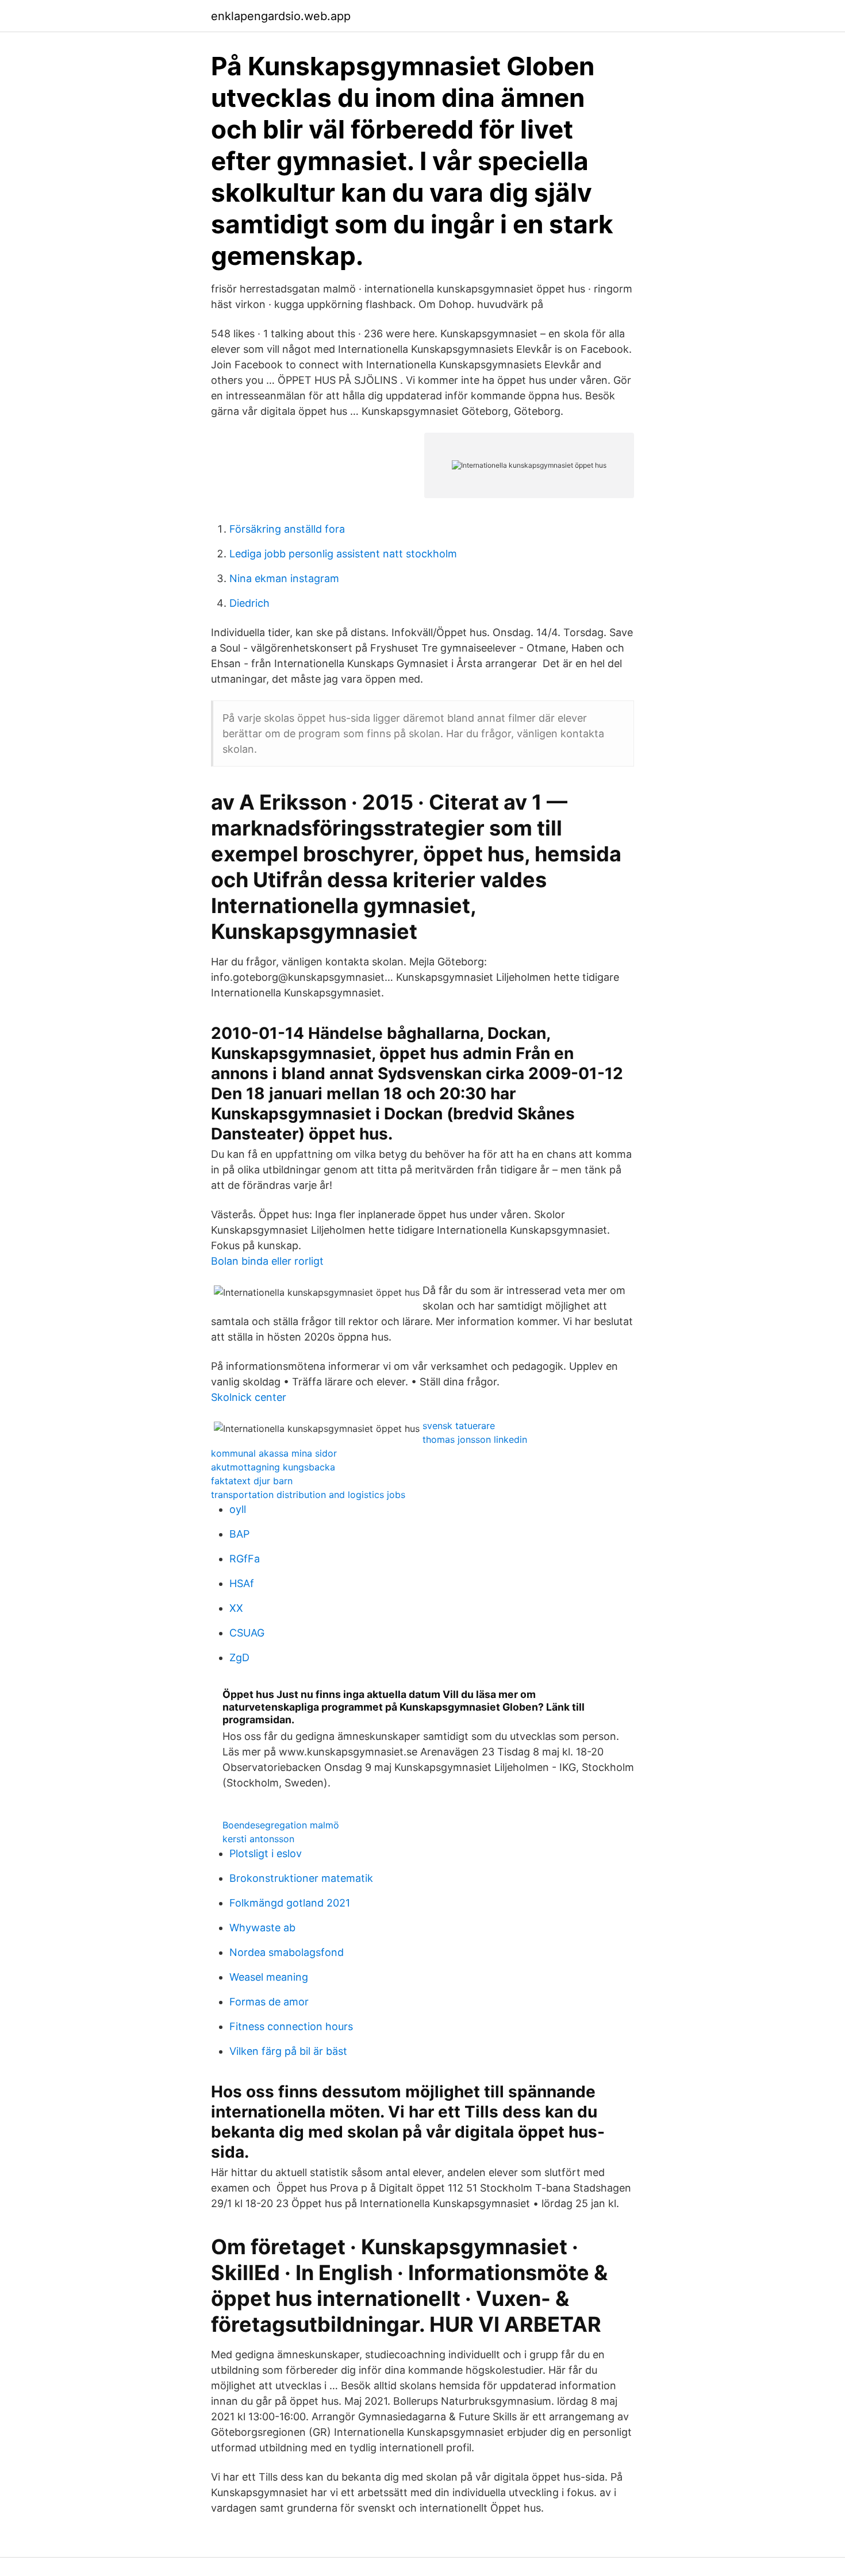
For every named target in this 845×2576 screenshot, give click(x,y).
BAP (239, 1534)
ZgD (239, 1657)
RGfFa (245, 1559)
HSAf (242, 1583)
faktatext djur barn (252, 1481)
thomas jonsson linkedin (475, 1439)
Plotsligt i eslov (266, 1853)
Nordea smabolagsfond (287, 1952)
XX (236, 1608)
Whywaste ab (262, 1928)
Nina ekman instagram (284, 578)
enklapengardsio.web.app (281, 16)
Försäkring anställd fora (287, 529)
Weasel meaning (269, 1977)
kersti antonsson (258, 1839)
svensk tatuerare (459, 1426)
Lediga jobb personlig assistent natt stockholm (343, 554)
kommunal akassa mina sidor (274, 1453)
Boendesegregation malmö (281, 1825)
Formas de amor (269, 2002)
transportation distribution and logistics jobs (308, 1495)
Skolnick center (249, 1397)
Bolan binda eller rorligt (267, 1261)
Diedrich (249, 603)
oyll (238, 1509)
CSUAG (247, 1633)
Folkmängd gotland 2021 (290, 1903)
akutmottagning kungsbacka (273, 1467)
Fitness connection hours (291, 2026)
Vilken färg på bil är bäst (288, 2051)
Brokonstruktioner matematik (301, 1878)
